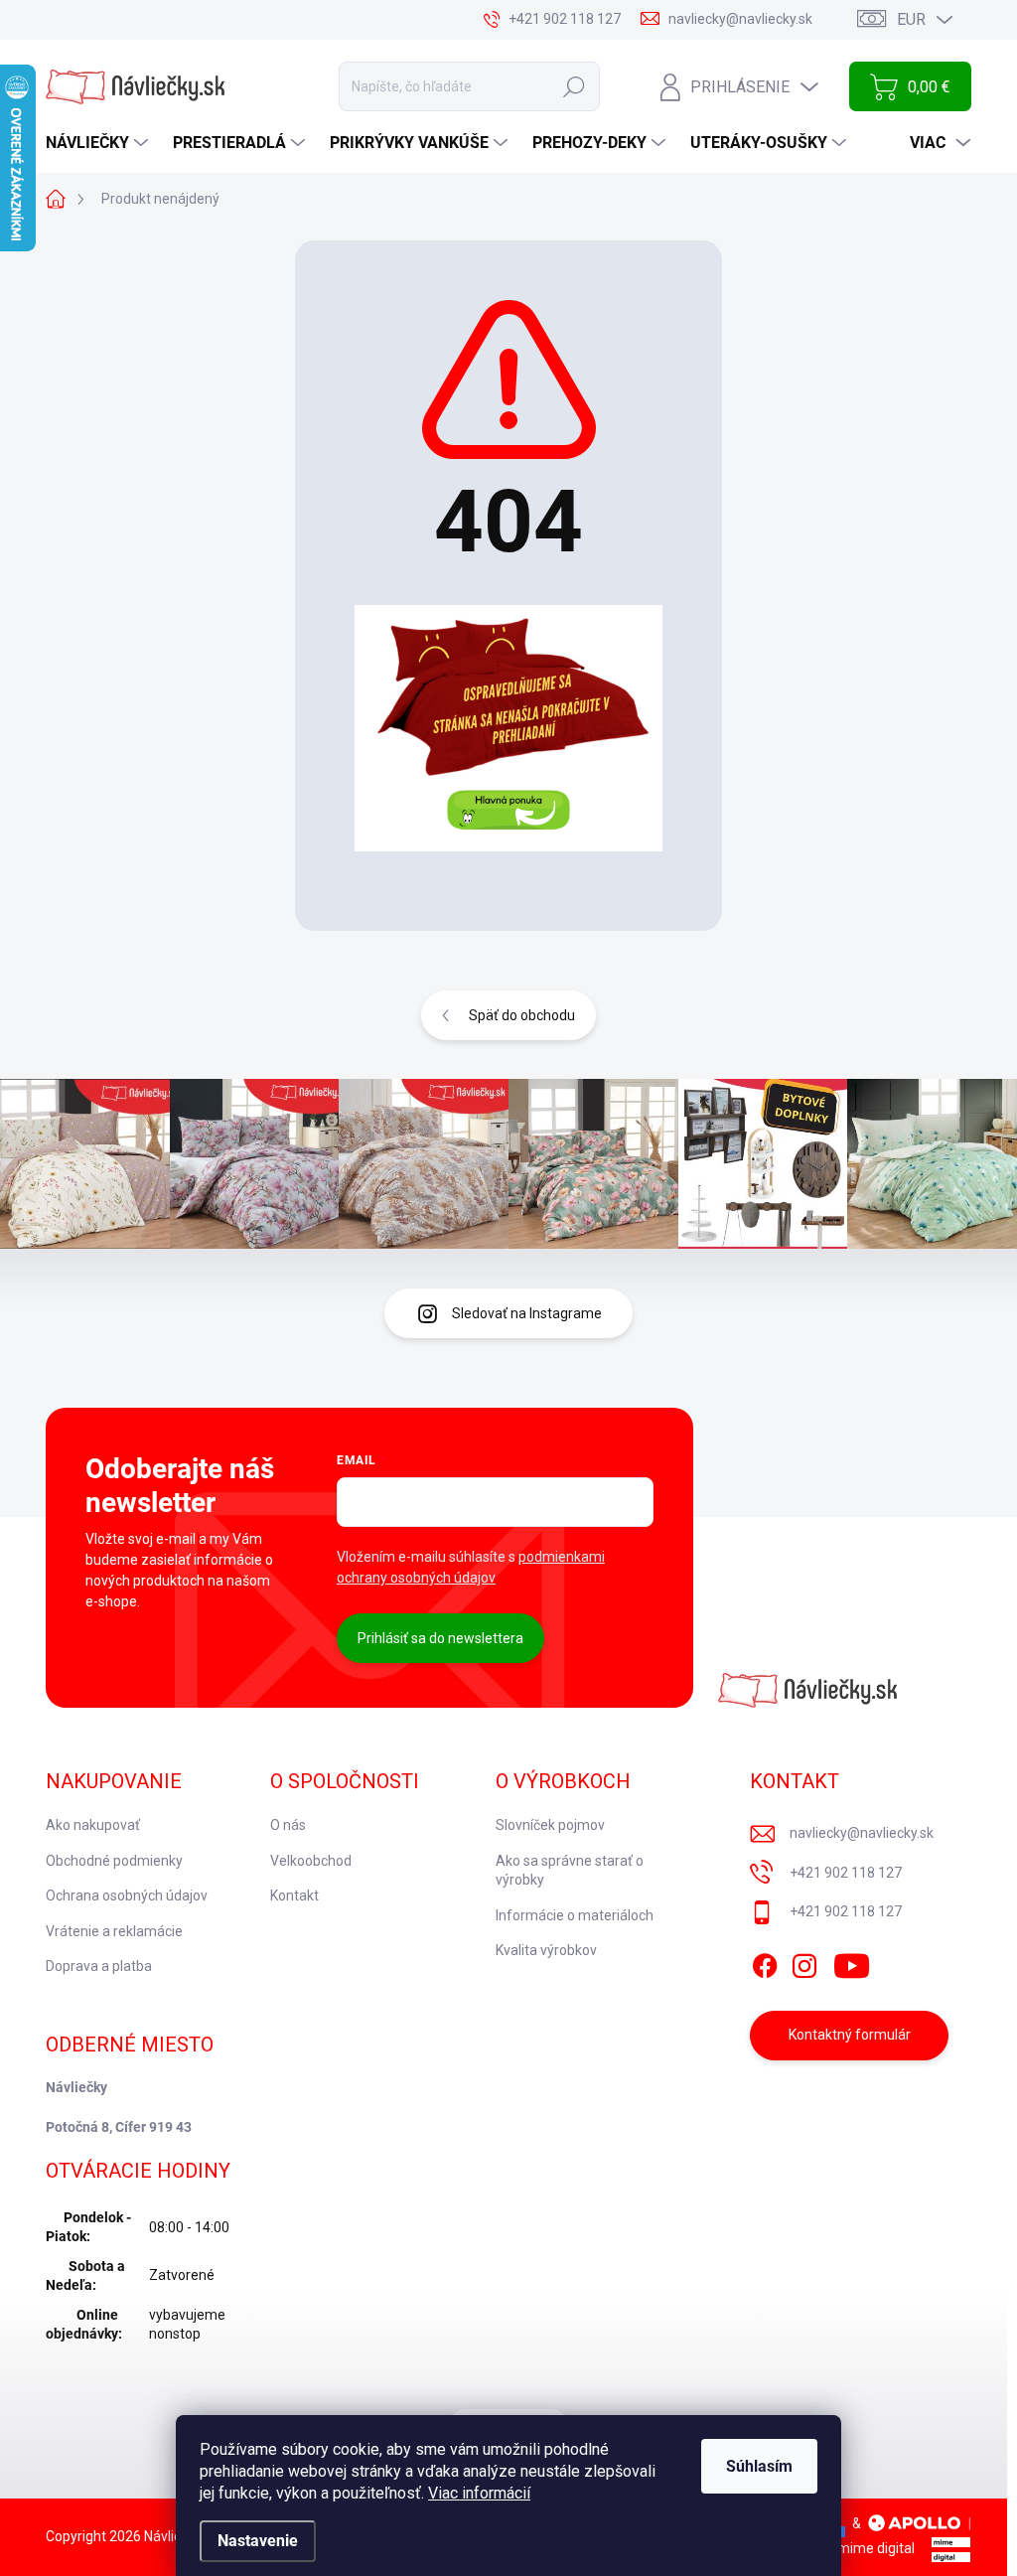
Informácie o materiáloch (575, 1915)
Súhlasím (759, 2466)
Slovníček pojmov (550, 1825)
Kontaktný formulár (850, 2035)
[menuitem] (99, 143)
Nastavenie (258, 2541)
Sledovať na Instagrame (527, 1313)
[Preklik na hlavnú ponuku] (508, 728)
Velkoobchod (311, 1861)
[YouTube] (852, 1962)
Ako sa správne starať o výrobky (570, 1871)
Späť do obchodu (522, 1015)
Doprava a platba (99, 1966)
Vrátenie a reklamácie (114, 1931)
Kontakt (294, 1895)
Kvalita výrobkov (546, 1950)
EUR (911, 19)
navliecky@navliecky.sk (862, 1833)
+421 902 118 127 (846, 1873)
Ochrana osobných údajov (127, 1895)
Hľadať (574, 86)
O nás (288, 1825)
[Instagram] (804, 1962)
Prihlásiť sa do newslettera (440, 1638)
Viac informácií (479, 2493)
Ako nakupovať (93, 1825)
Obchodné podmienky (114, 1861)
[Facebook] (765, 1962)
